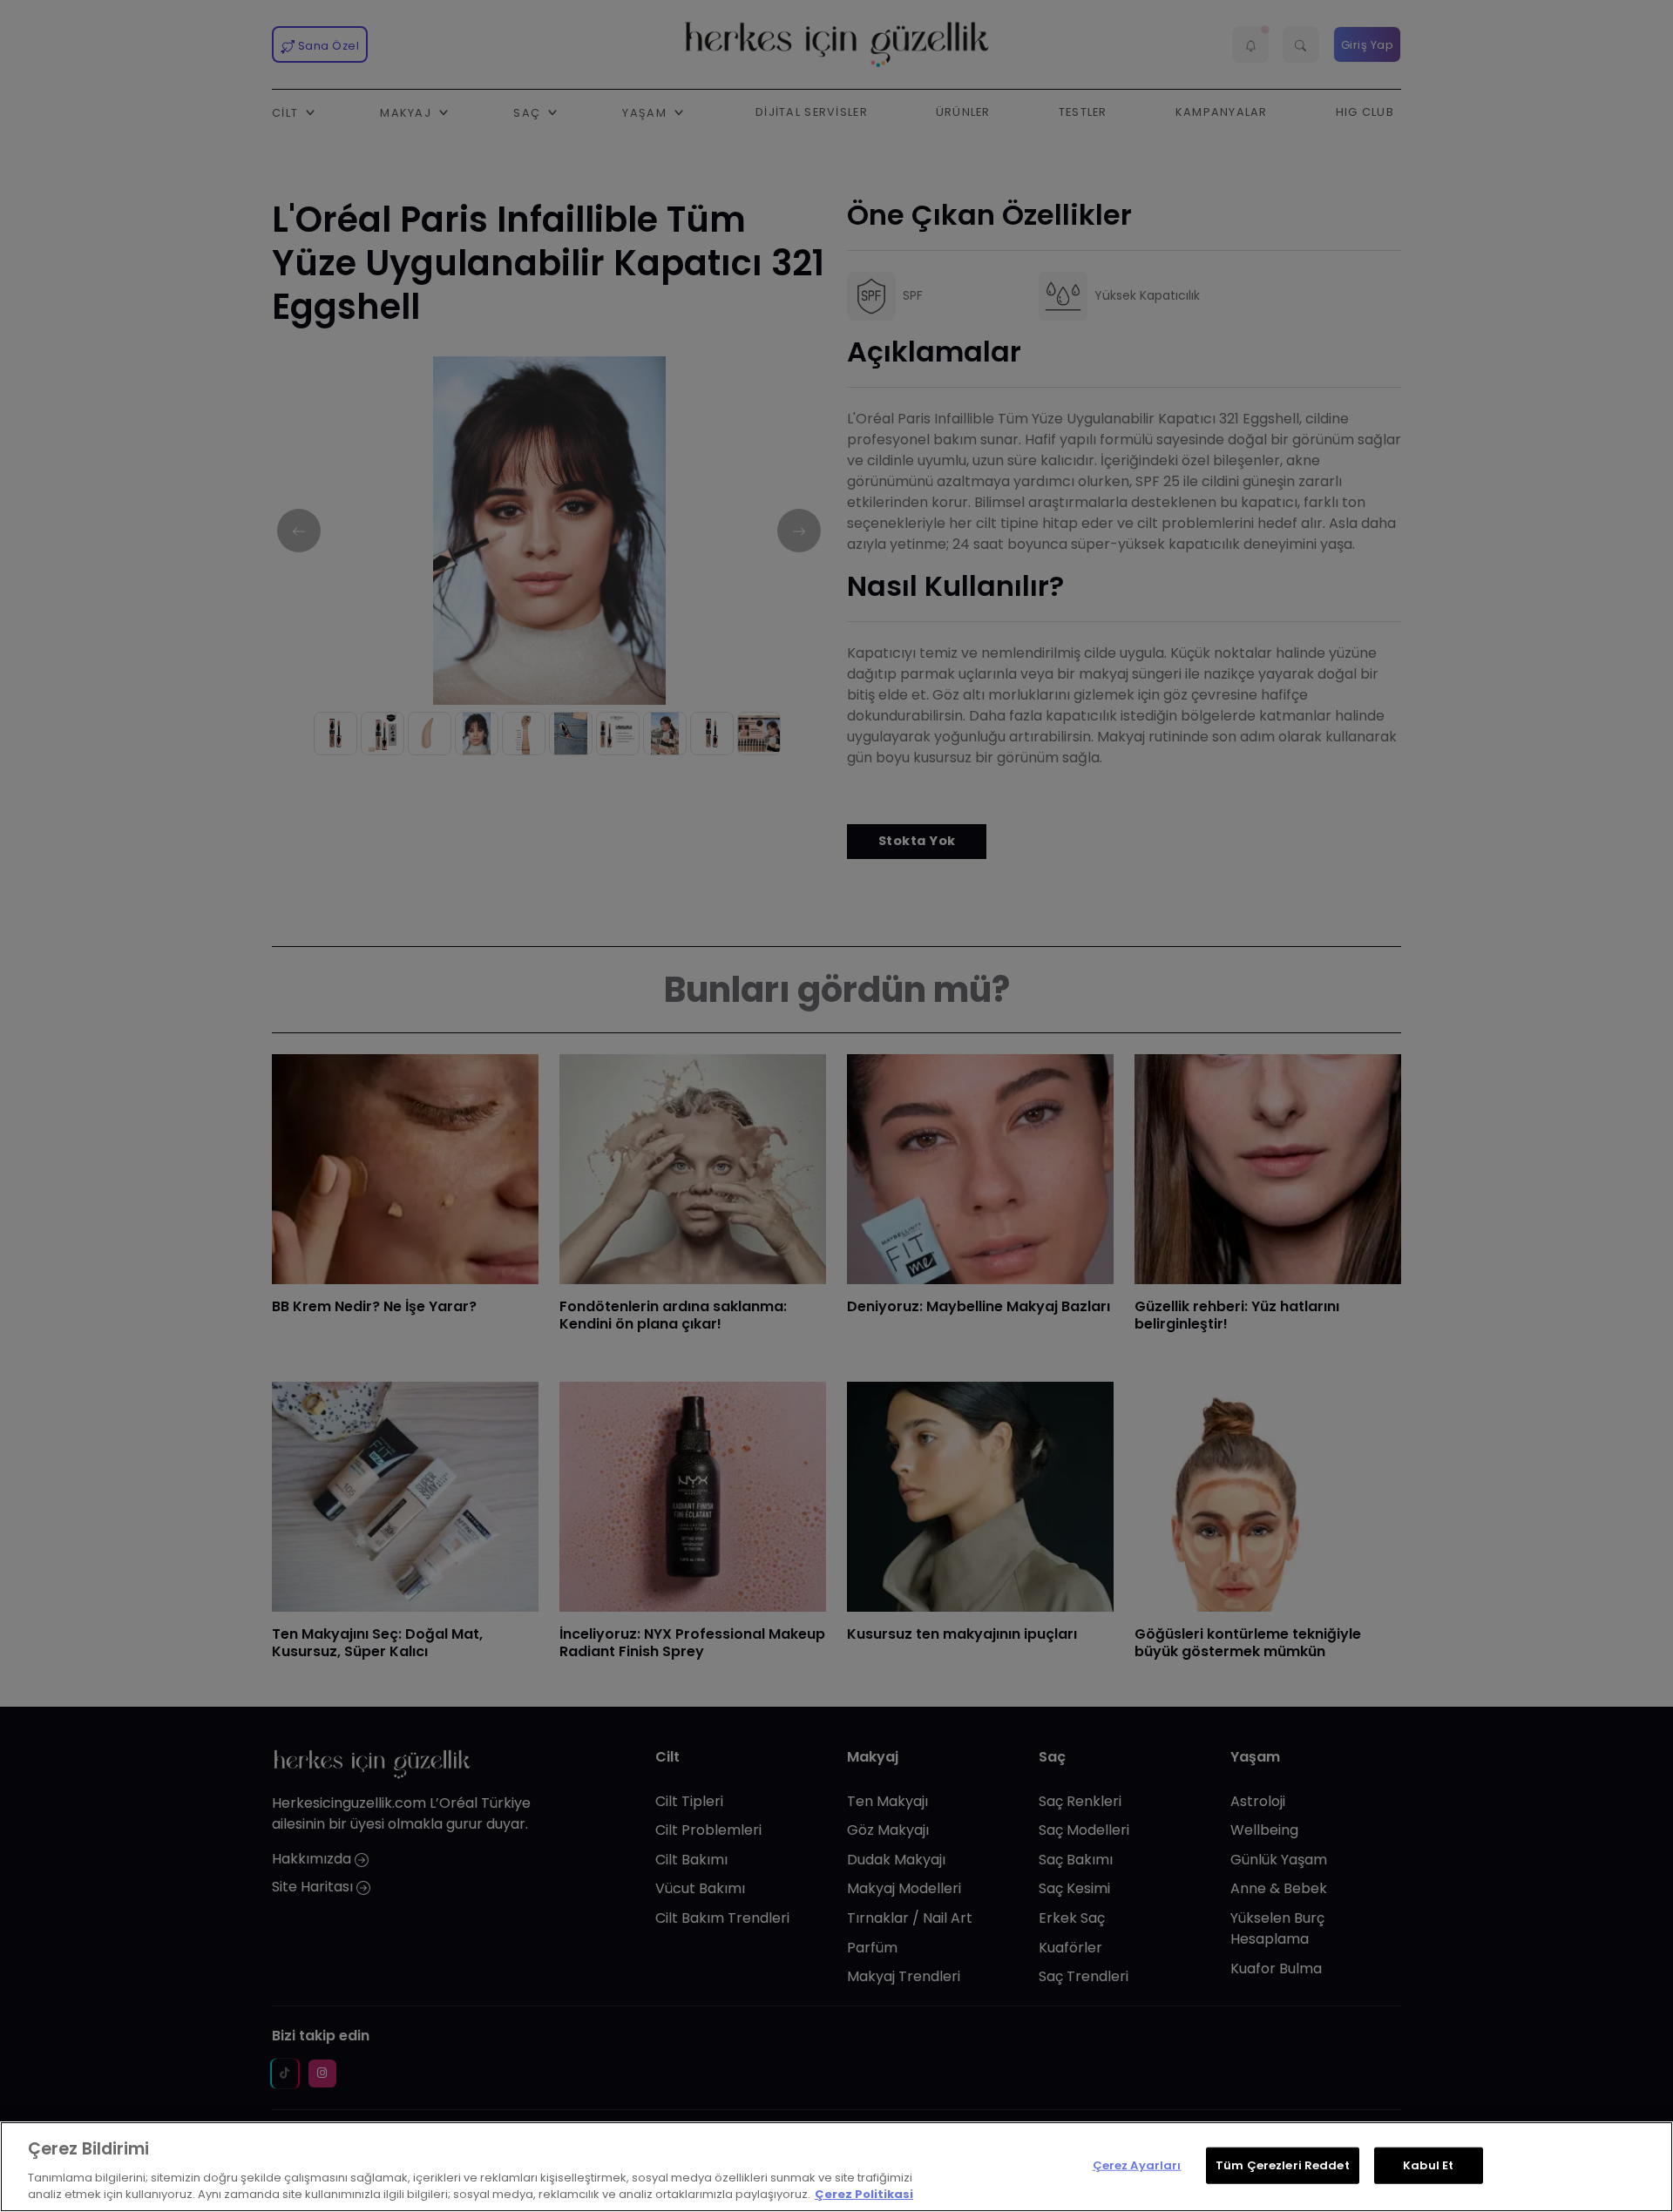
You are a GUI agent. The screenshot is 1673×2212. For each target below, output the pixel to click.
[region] (836, 2167)
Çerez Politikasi (864, 2194)
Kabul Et (1428, 2165)
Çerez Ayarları (1137, 2165)
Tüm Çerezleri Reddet (1283, 2165)
